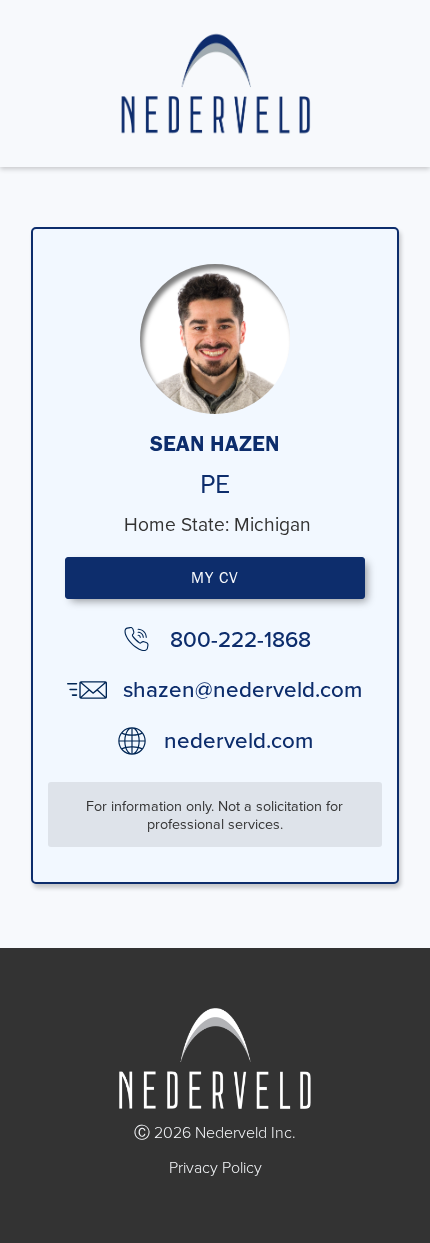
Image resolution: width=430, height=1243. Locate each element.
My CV (215, 577)
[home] (215, 83)
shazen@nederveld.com (242, 689)
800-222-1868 (240, 639)
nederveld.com (238, 740)
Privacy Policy (215, 1167)
